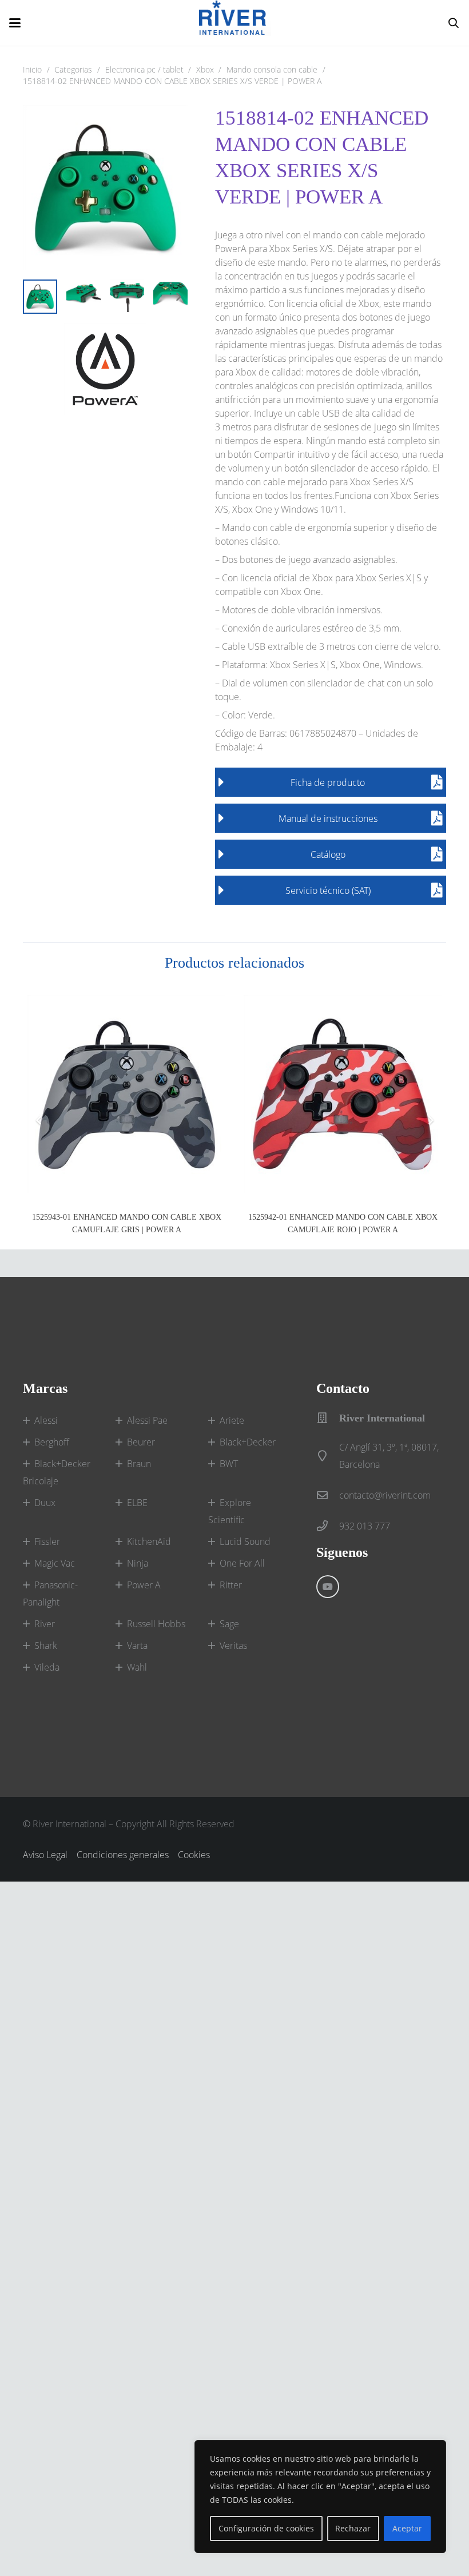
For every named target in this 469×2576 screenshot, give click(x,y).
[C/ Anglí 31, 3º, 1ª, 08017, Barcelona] (328, 1455)
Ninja (138, 1563)
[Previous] (39, 1120)
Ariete (232, 1420)
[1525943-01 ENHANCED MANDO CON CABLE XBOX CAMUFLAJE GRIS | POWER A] (126, 1094)
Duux (45, 1503)
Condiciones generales (123, 1855)
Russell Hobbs (156, 1624)
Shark (46, 1646)
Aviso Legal (45, 1855)
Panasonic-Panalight (50, 1593)
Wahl (137, 1667)
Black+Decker (248, 1442)
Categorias (73, 69)
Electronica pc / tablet (144, 69)
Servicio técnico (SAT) (328, 890)
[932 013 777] (328, 1526)
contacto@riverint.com (385, 1495)
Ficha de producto (328, 782)
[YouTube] (328, 1587)
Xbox (205, 69)
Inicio (32, 69)
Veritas (233, 1646)
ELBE (137, 1503)
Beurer (141, 1442)
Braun (139, 1464)
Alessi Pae (147, 1420)
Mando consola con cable (272, 69)
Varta (137, 1646)
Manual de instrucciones (328, 818)
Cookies (194, 1855)
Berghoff (52, 1442)
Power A (144, 1585)
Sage (229, 1624)
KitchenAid (149, 1541)
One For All (242, 1563)
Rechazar (353, 2528)
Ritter (231, 1585)
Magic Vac (55, 1563)
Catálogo (328, 854)
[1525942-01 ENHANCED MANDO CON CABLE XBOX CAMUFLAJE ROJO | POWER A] (343, 1094)
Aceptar (407, 2528)
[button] (15, 23)
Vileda (47, 1667)
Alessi (46, 1420)
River (45, 1624)
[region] (320, 2497)
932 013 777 (365, 1526)
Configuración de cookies (266, 2528)
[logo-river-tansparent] (235, 23)
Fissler (47, 1541)
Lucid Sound (245, 1541)
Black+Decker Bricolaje (57, 1472)
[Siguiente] (430, 1120)
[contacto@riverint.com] (328, 1495)
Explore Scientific (230, 1511)
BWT (229, 1464)
